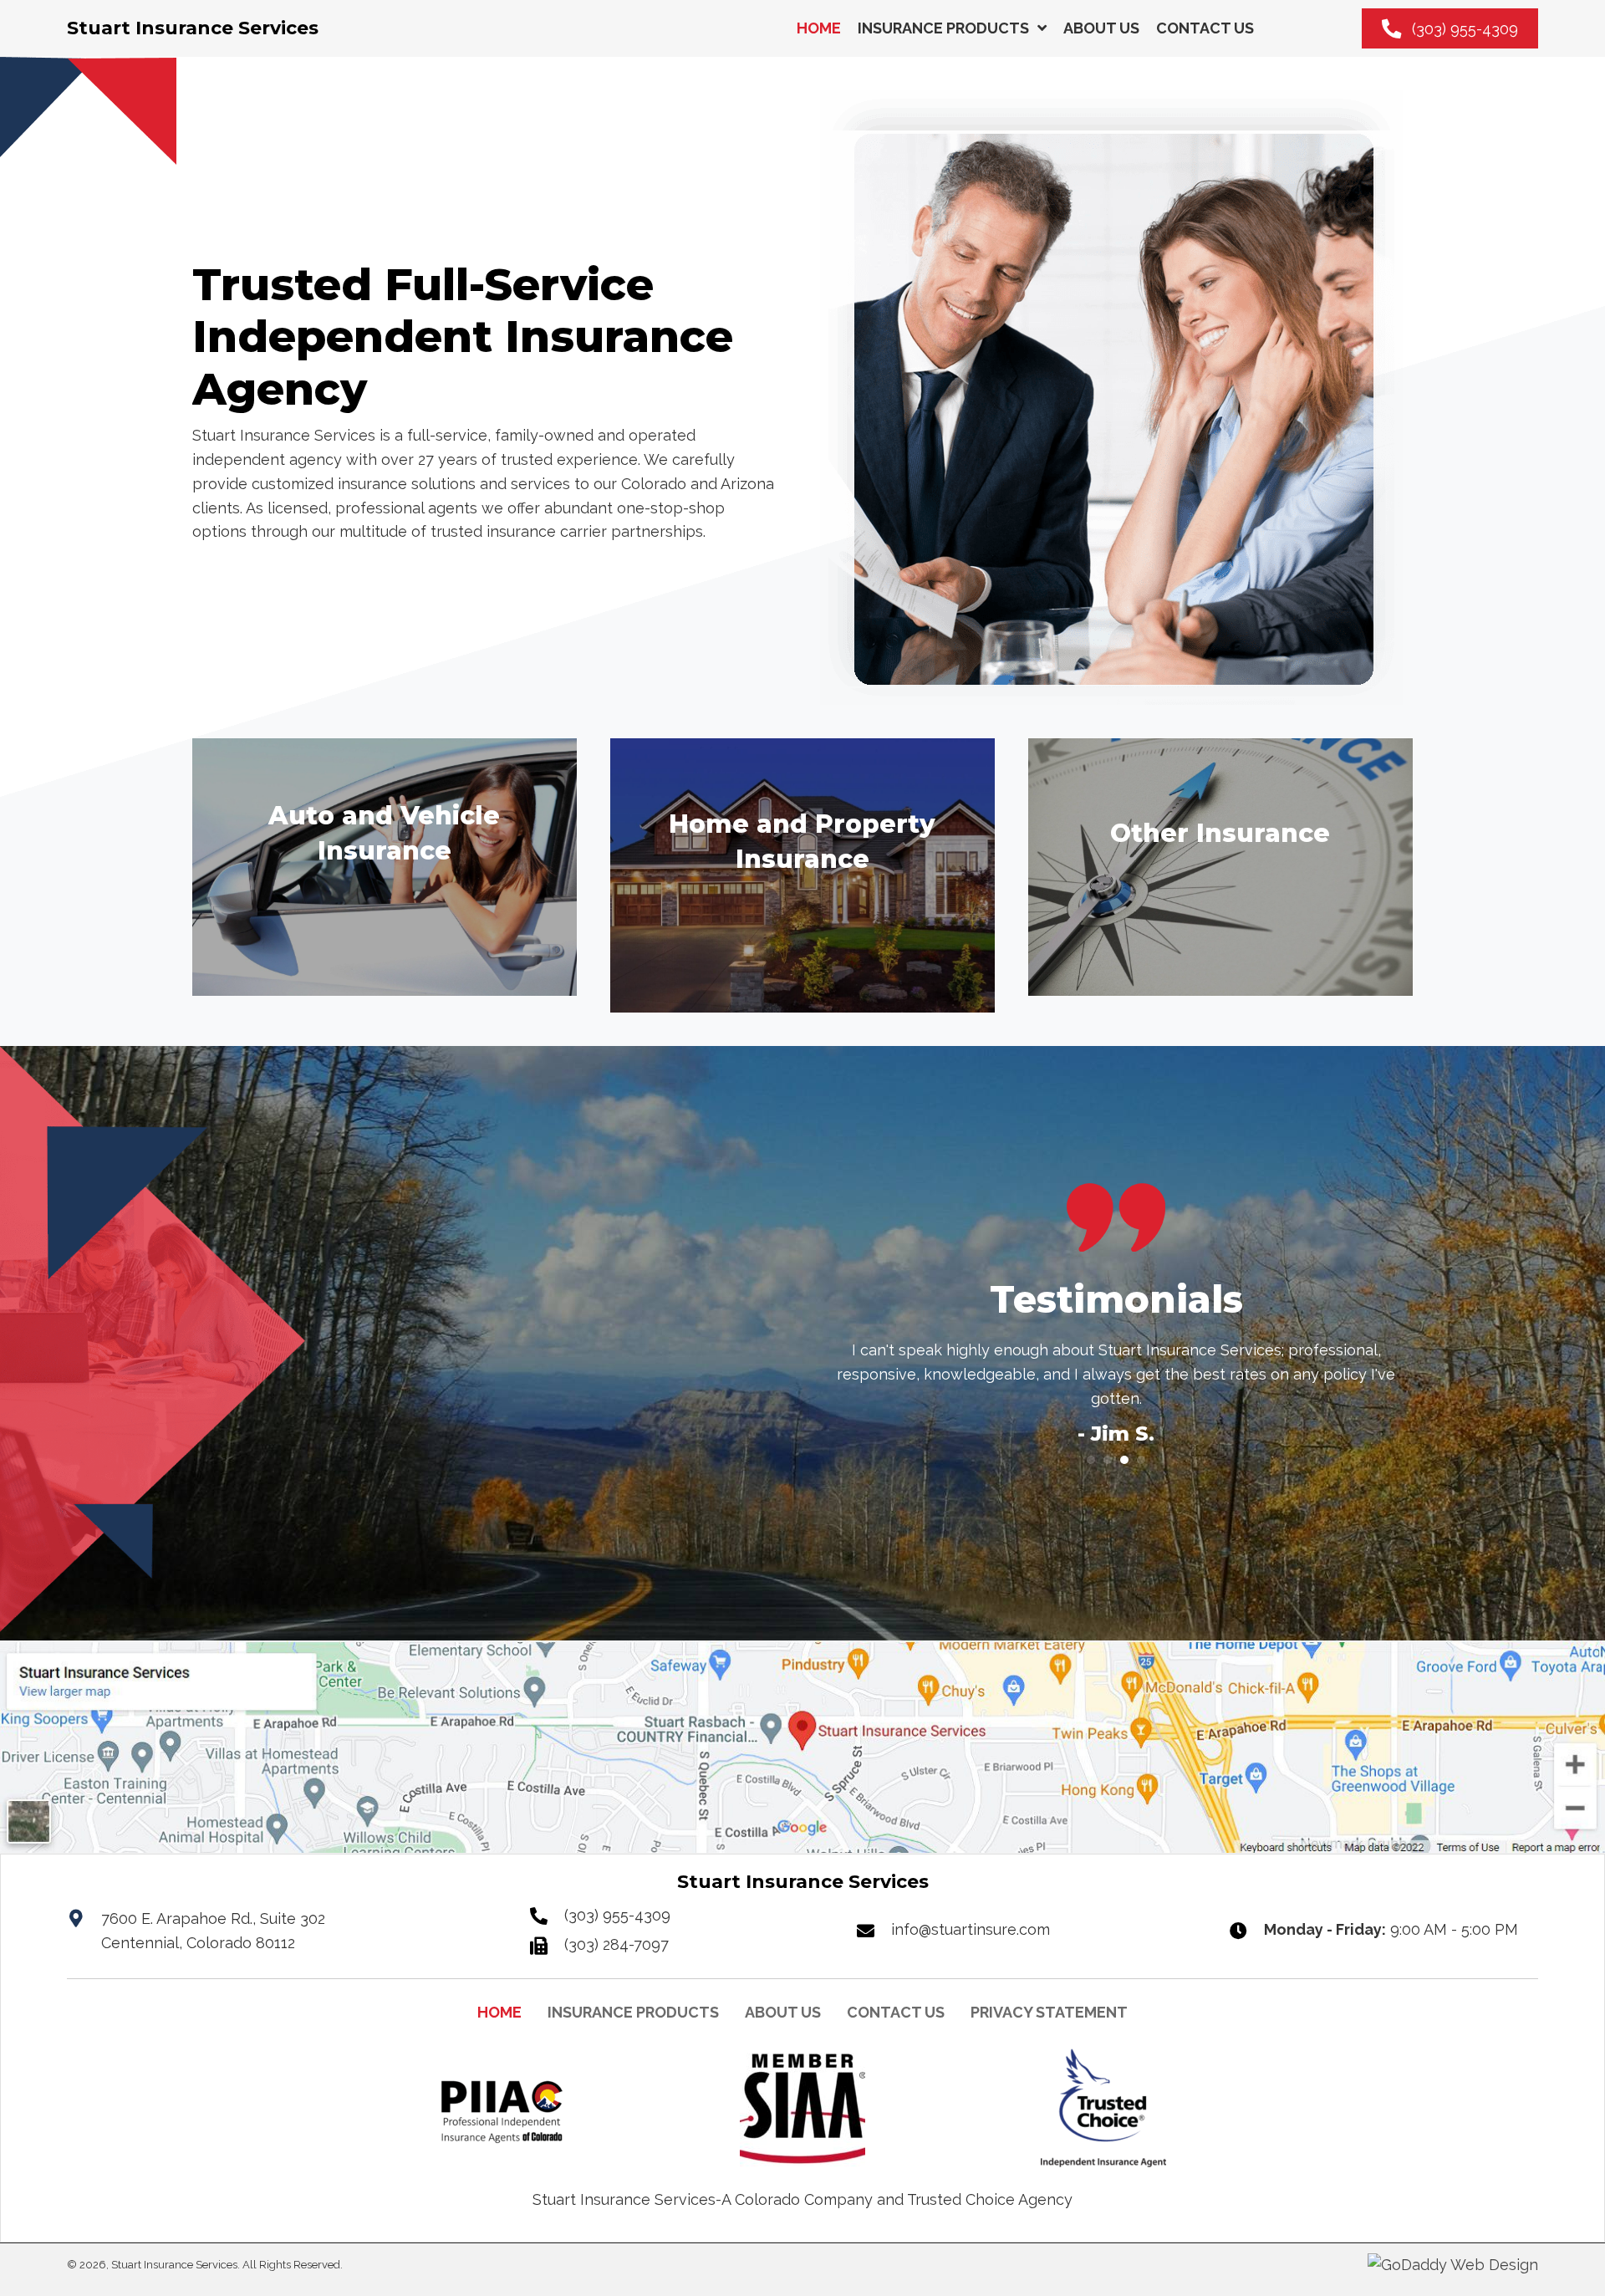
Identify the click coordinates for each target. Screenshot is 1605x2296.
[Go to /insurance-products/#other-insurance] (1220, 867)
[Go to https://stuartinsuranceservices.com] (193, 28)
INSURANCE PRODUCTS (633, 2012)
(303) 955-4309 (617, 1915)
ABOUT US (783, 2012)
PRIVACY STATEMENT (1049, 2012)
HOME (499, 2012)
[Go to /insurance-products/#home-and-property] (802, 875)
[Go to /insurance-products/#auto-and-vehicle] (385, 867)
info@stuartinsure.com (971, 1929)
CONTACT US (896, 2012)
